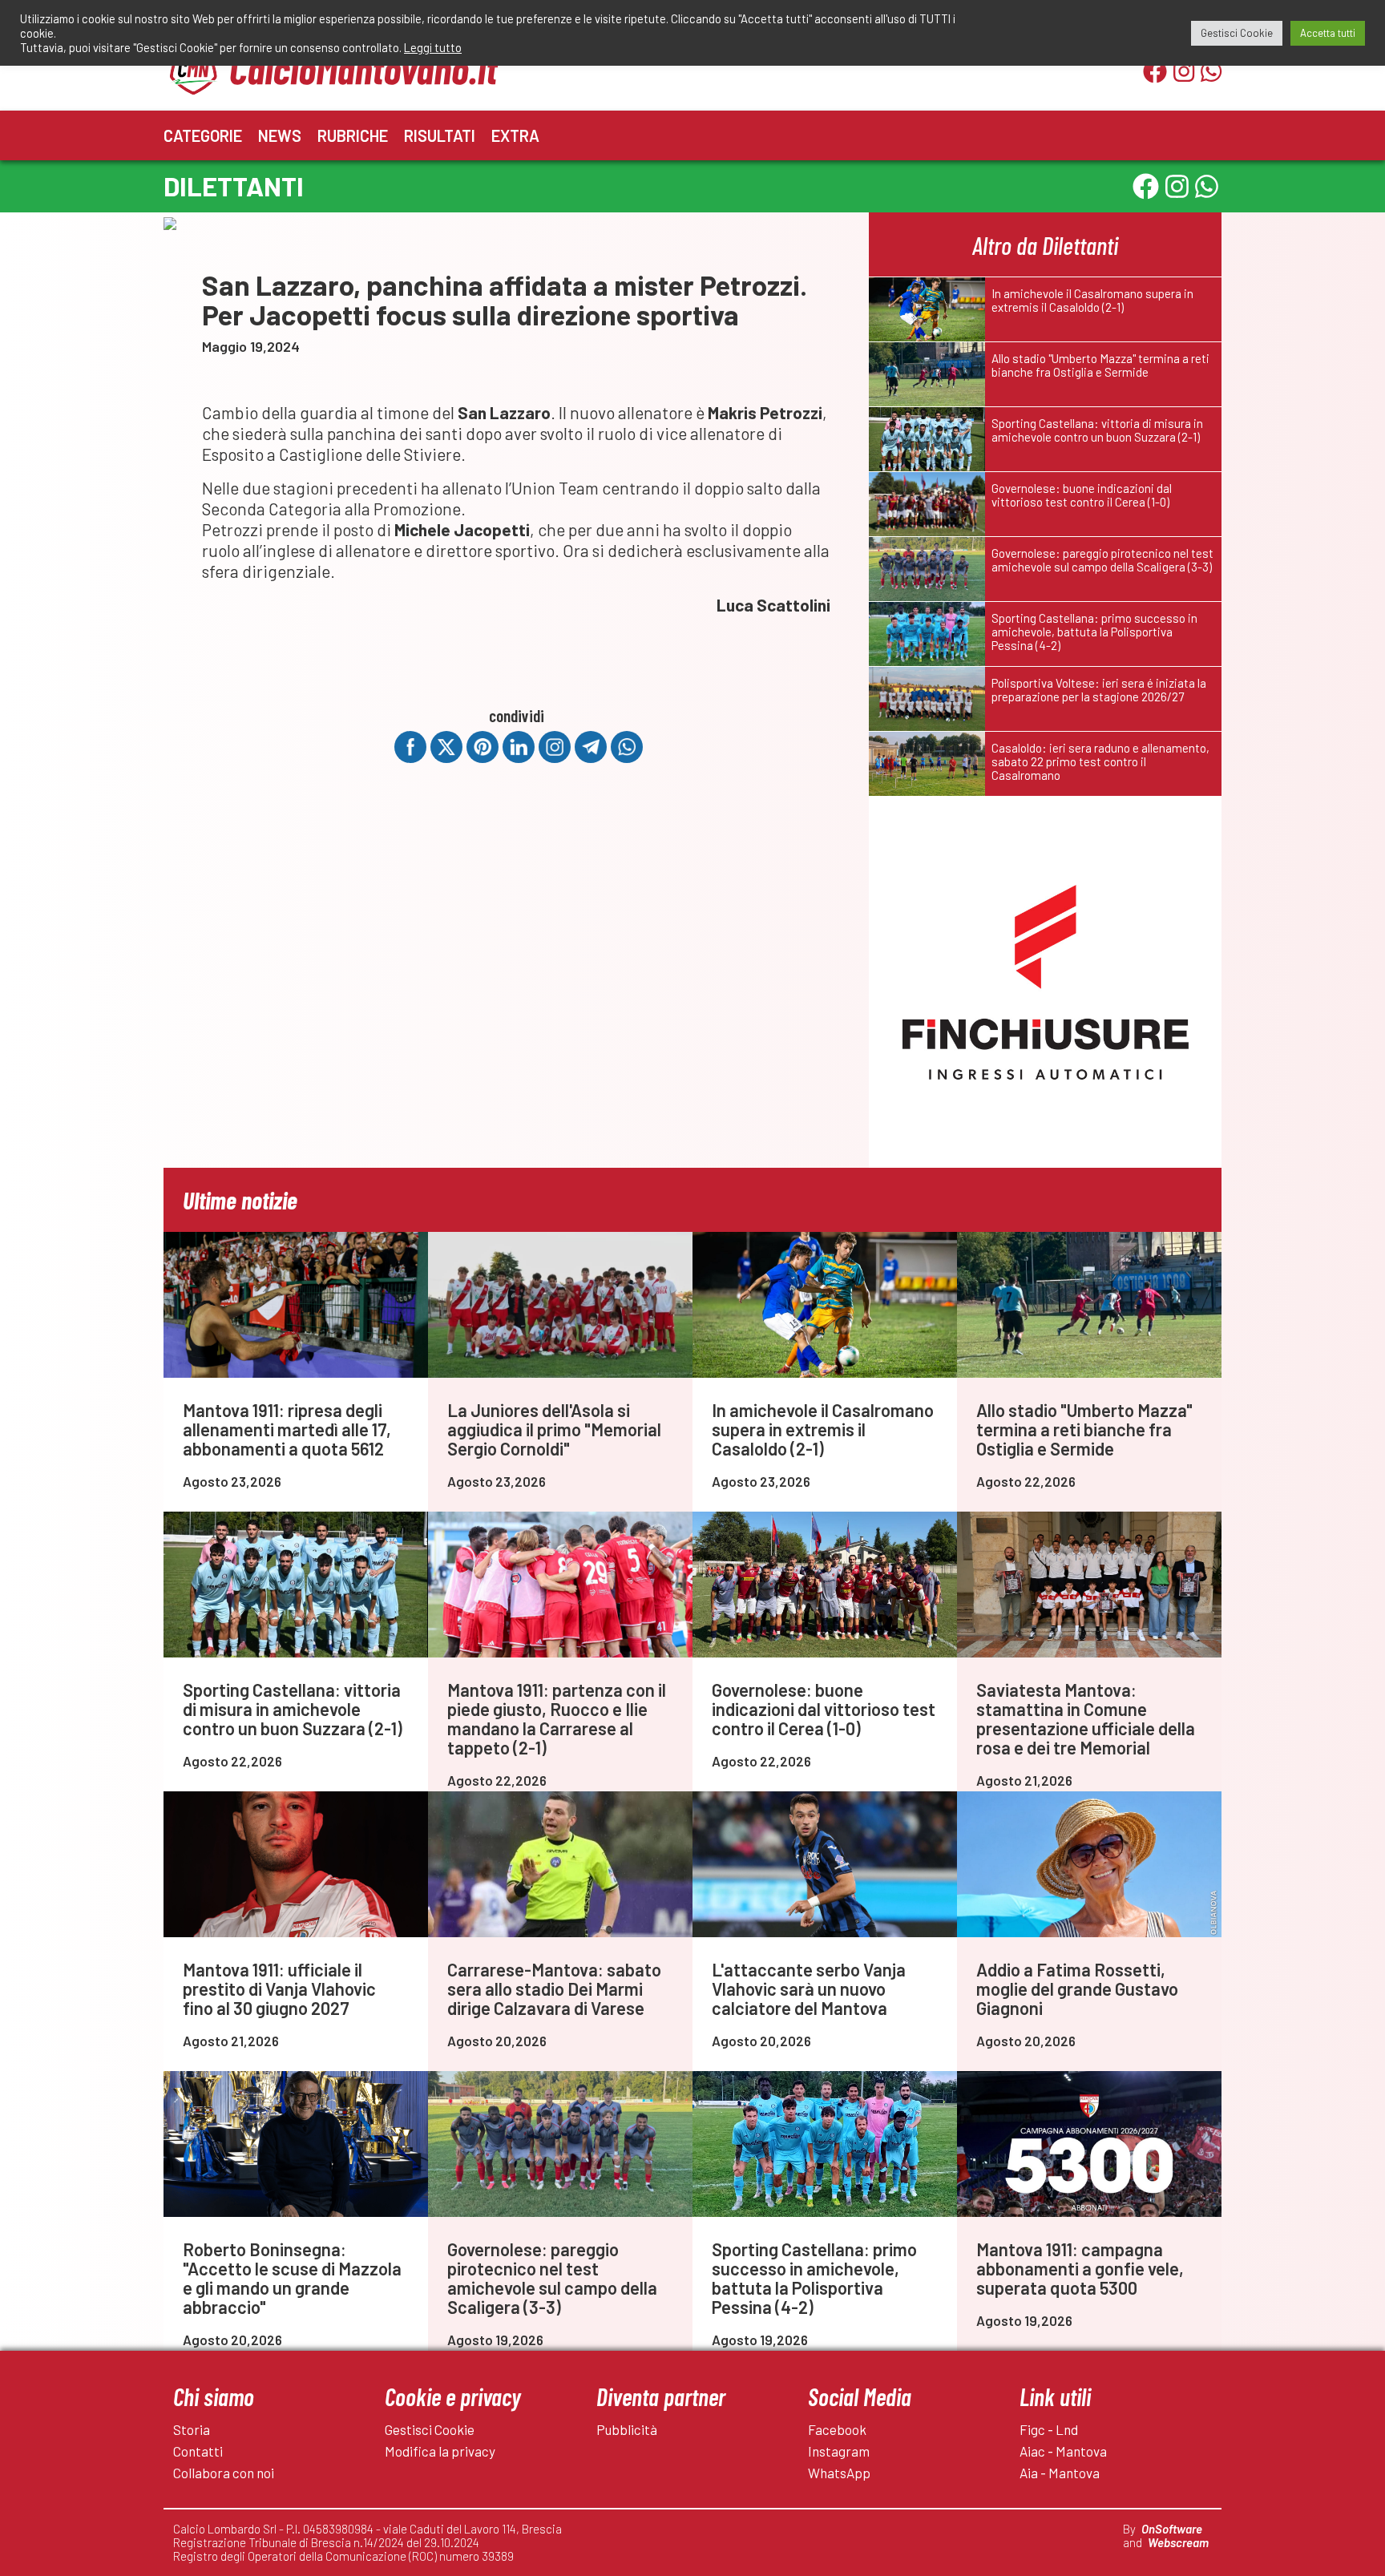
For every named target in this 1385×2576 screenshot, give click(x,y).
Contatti (198, 2451)
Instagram (839, 2451)
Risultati (440, 135)
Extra (515, 135)
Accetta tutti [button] (1328, 33)
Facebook (837, 2429)
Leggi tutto (433, 47)
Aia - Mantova (1060, 2473)
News (280, 135)
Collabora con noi (224, 2473)
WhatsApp (839, 2473)
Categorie (203, 135)
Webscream (1178, 2542)
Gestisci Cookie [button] (1237, 33)
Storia (192, 2429)
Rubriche (353, 135)
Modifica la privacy (440, 2451)
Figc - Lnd (1049, 2429)
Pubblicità (627, 2429)
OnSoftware (1172, 2529)
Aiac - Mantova (1063, 2451)
